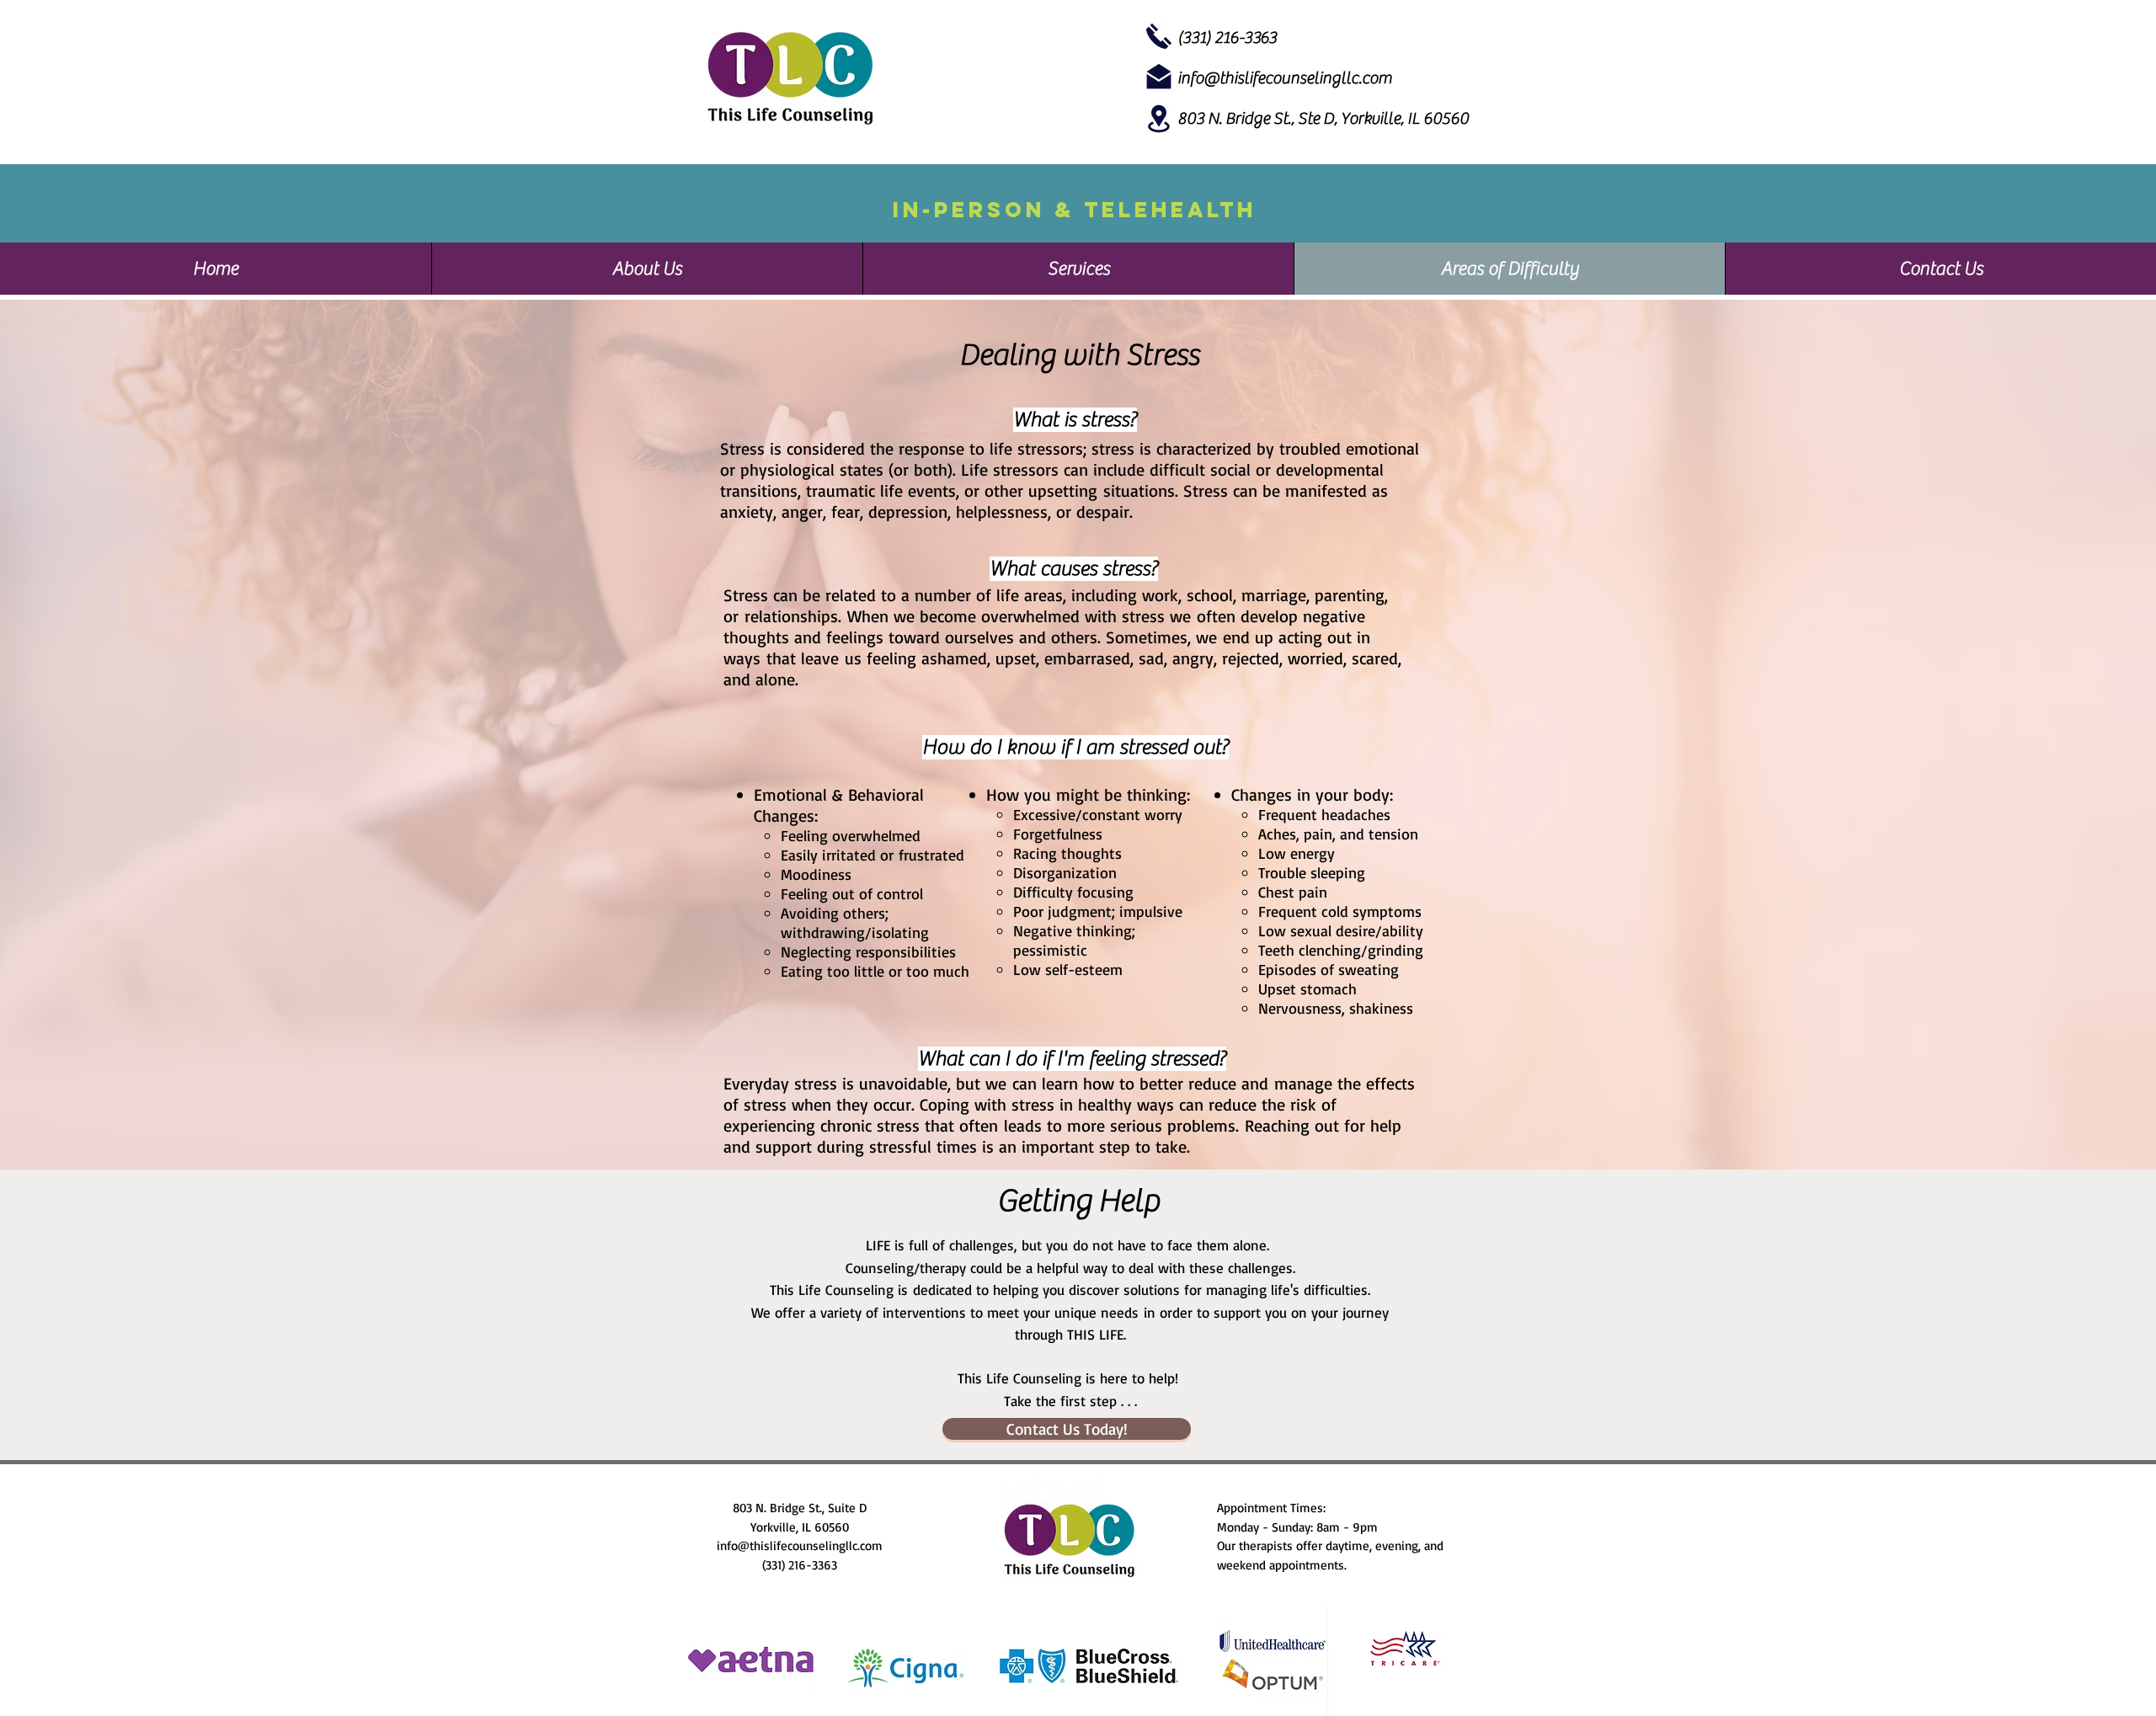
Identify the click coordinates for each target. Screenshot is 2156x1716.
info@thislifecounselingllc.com (800, 1545)
